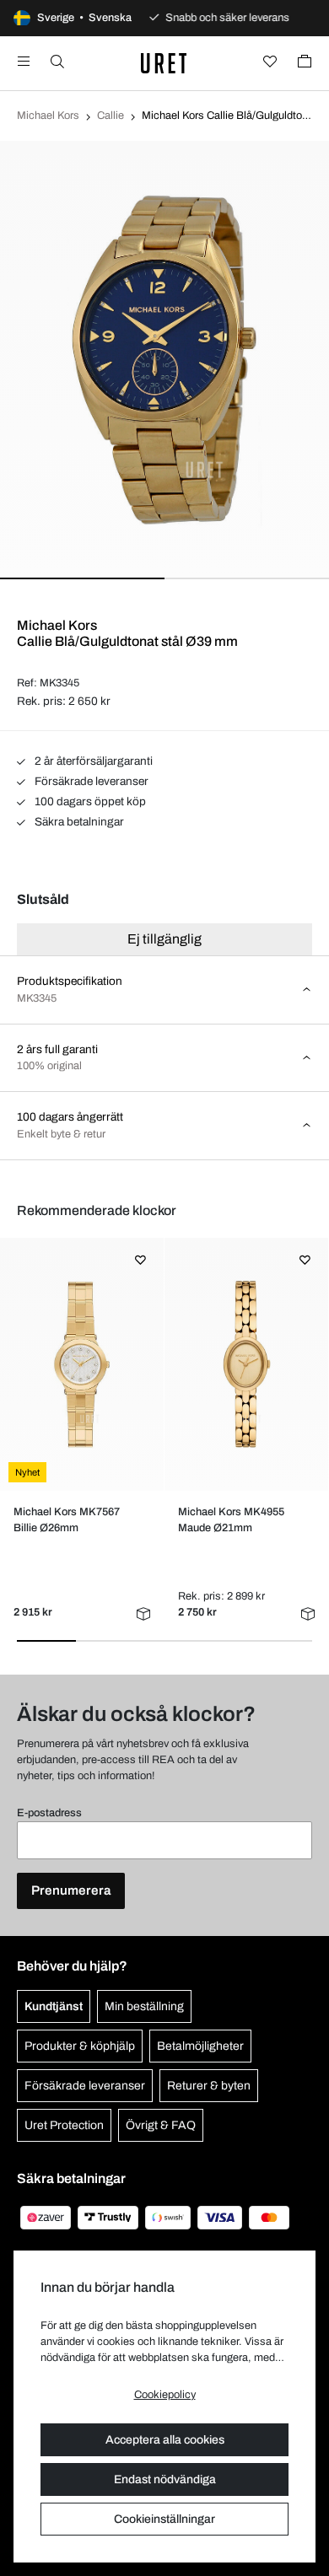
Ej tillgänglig (164, 939)
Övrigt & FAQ (161, 2125)
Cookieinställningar (164, 2519)
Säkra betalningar (78, 822)
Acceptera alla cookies (165, 2440)
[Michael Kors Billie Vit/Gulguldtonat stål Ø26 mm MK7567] (81, 1364)
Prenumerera (71, 1890)
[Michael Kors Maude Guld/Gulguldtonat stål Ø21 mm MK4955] (246, 1364)
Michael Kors (48, 116)
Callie (111, 116)
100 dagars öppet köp (89, 801)
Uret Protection (64, 2125)
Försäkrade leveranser (90, 781)
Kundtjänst (54, 2006)
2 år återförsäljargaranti (92, 761)
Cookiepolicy (165, 2395)
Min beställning (144, 2006)
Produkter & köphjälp (80, 2046)
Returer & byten (209, 2086)
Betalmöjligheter (200, 2046)
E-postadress (49, 1813)
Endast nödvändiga (165, 2479)
